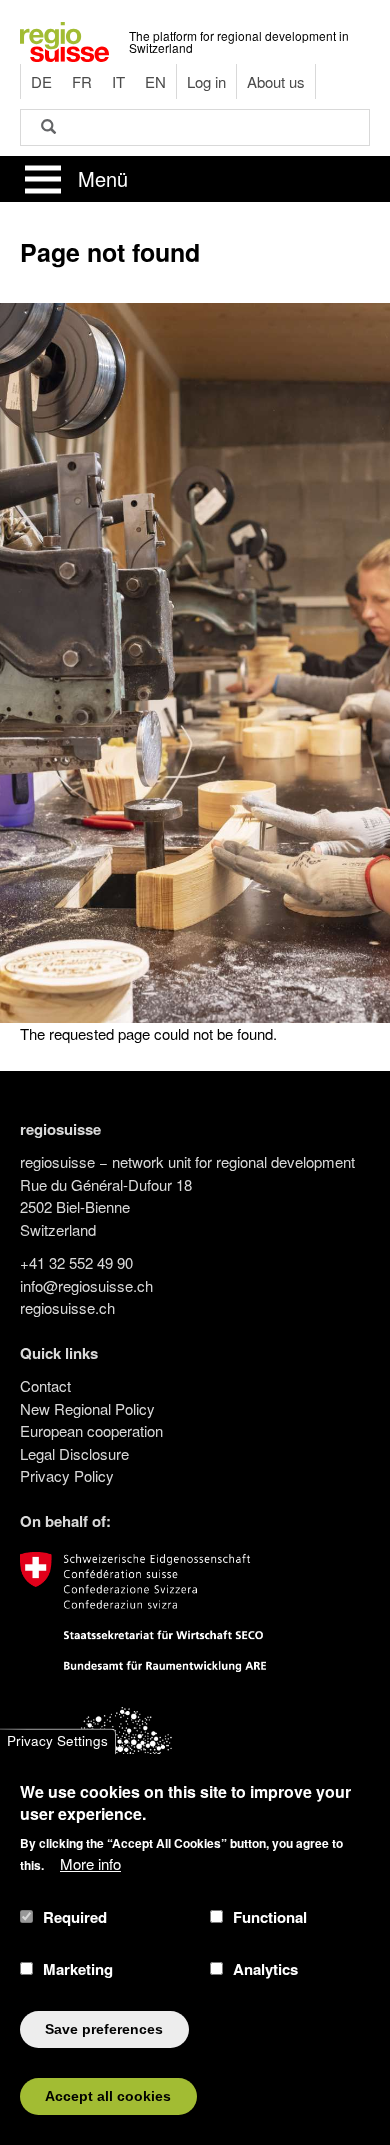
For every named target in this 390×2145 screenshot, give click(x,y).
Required (75, 1917)
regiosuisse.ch (67, 1307)
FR (82, 81)
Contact (45, 1385)
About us (276, 81)
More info (90, 1863)
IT (118, 81)
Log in (206, 81)
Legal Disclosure (74, 1453)
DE (41, 81)
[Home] (64, 39)
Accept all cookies (108, 2096)
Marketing (78, 1969)
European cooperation (91, 1430)
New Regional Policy (87, 1408)
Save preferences (104, 2029)
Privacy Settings (57, 1741)
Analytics (265, 1969)
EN (155, 81)
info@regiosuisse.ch (86, 1285)
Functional (270, 1917)
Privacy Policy (67, 1475)
